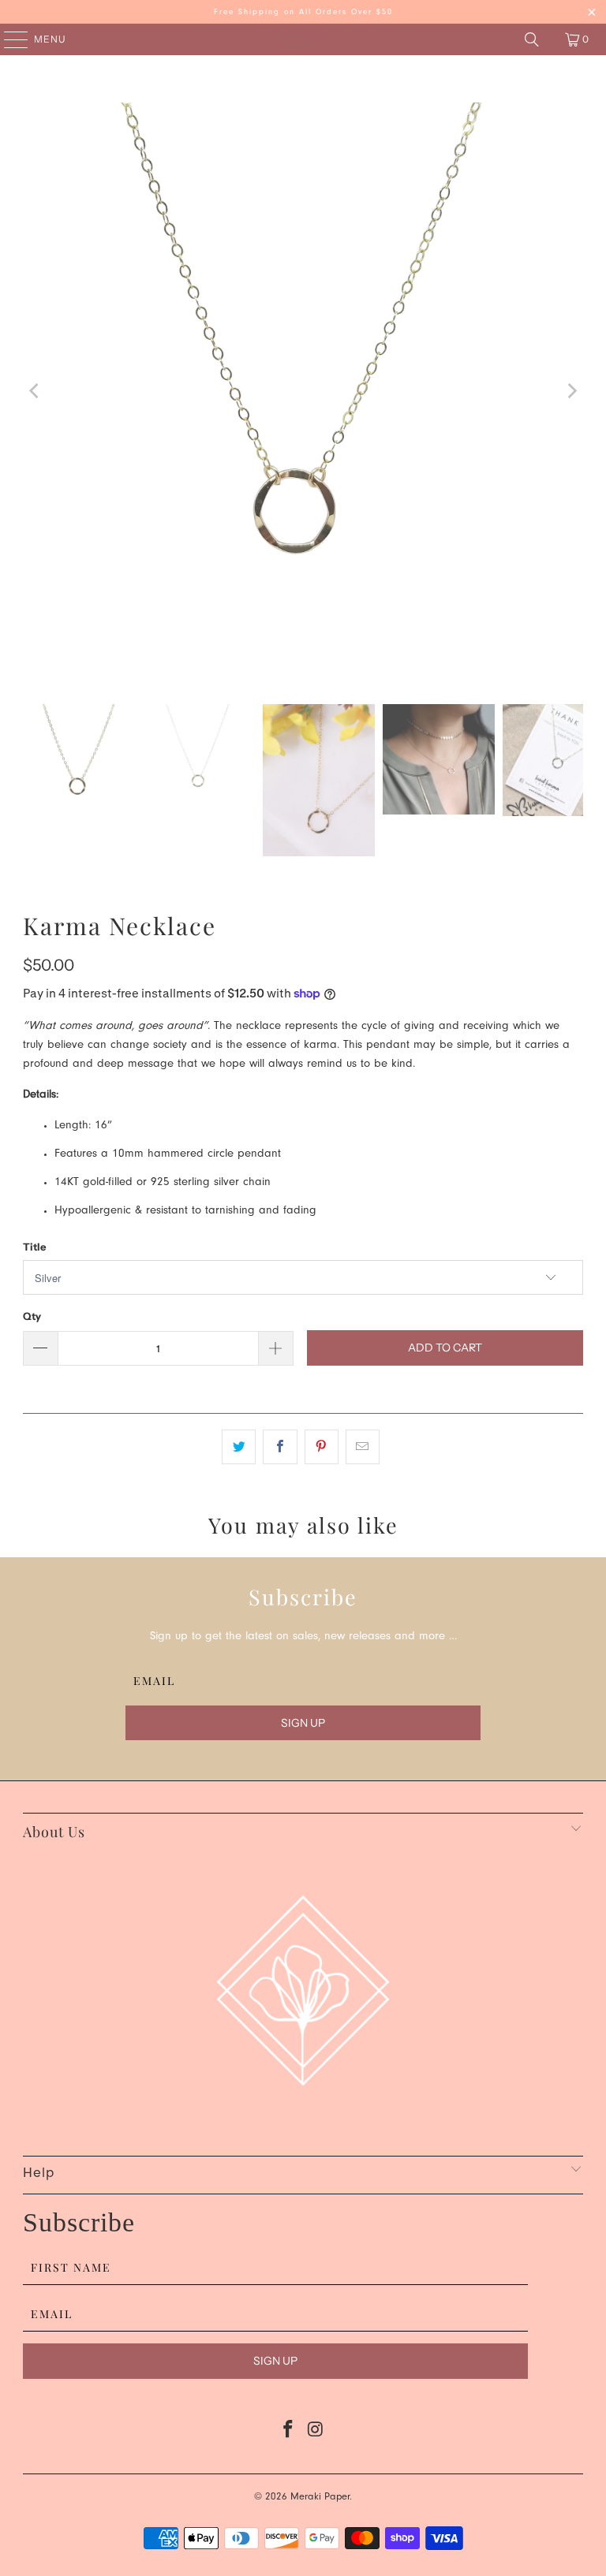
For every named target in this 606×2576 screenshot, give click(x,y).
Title (34, 1247)
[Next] (571, 391)
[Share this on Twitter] (239, 1447)
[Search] (532, 39)
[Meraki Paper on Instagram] (316, 2434)
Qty (32, 1316)
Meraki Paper (320, 2498)
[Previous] (35, 391)
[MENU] (8, 39)
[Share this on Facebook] (280, 1447)
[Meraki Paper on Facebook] (289, 2434)
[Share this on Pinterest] (322, 1447)
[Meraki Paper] (303, 39)
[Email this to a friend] (363, 1447)
